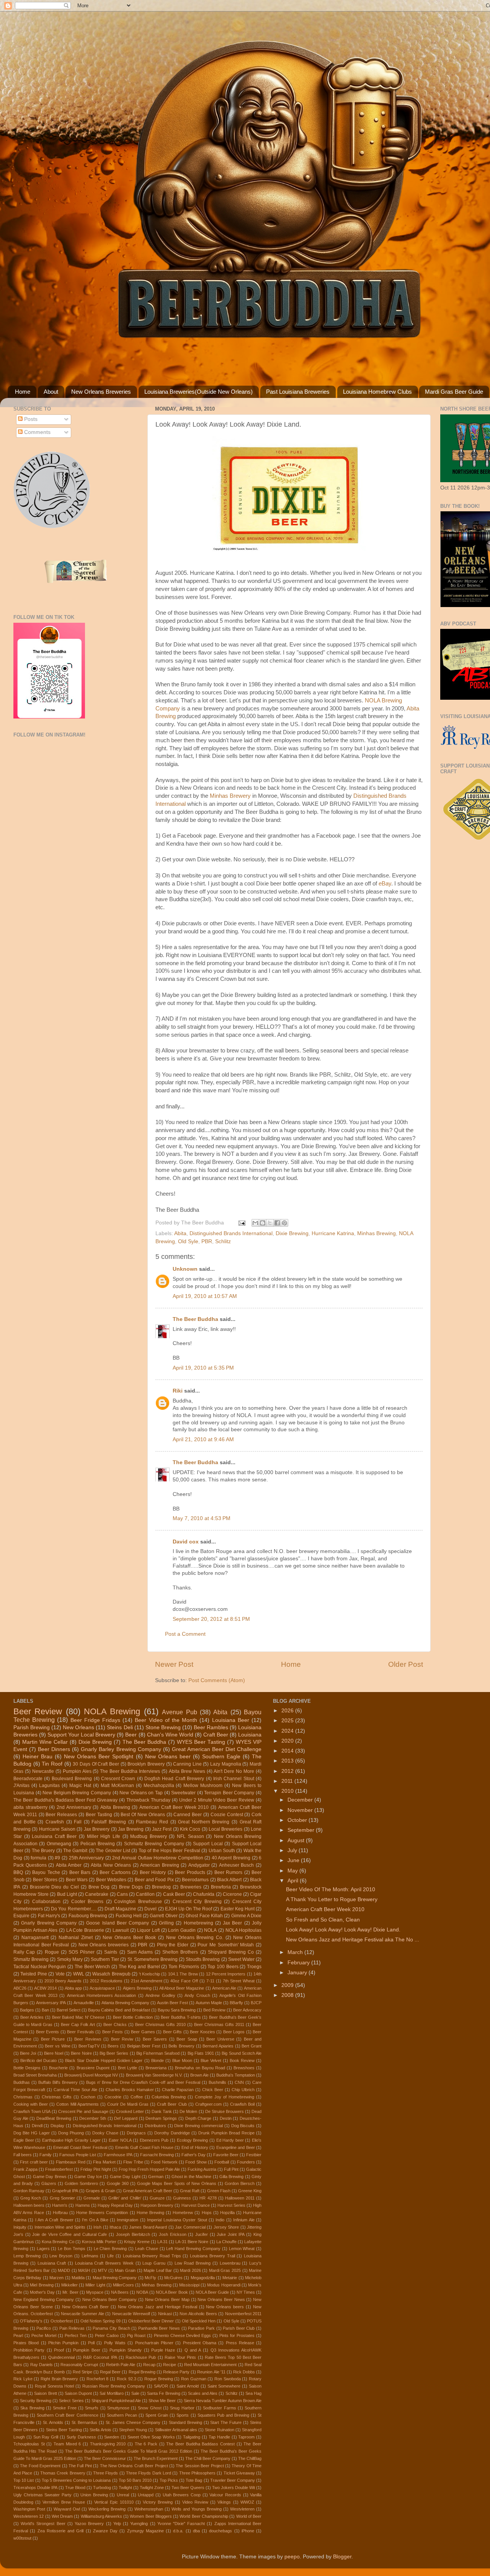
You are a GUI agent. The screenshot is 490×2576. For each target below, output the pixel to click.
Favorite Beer (226, 2155)
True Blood (75, 2488)
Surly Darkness (81, 2437)
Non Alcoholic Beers (198, 2314)
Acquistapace (102, 1988)
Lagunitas (49, 1786)
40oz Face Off (184, 1981)
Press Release (240, 2343)
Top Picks (169, 2480)
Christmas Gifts (57, 2097)
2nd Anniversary (74, 1807)
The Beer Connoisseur (105, 2458)
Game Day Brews (50, 2177)
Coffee (137, 2097)
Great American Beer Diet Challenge (217, 1749)
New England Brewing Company (44, 2299)
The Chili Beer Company (208, 2458)
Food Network (164, 2162)
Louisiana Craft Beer (54, 1836)
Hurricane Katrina (333, 1233)
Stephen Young (133, 2430)
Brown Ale (199, 2075)
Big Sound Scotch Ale (242, 2053)
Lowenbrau (230, 2263)
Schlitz (223, 1241)
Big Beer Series (114, 2053)
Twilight (125, 2488)
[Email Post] (241, 1223)
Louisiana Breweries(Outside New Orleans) (198, 392)
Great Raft (190, 2191)
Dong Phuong (71, 2133)
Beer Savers (155, 2039)
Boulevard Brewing (72, 1779)
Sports (183, 2415)
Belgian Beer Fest (144, 2046)
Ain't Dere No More (234, 1771)
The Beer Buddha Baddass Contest (200, 2444)
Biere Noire (81, 2053)
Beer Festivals (80, 2032)
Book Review (242, 2060)
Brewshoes (244, 2068)
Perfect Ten (76, 2335)
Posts (30, 419)
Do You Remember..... (73, 1909)
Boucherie (58, 2068)
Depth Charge (198, 2118)
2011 (288, 1781)
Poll (91, 2343)
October (298, 1820)
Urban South (222, 1851)
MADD (64, 2270)
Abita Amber (69, 1865)
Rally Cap (24, 1952)
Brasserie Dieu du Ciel (54, 1887)
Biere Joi (28, 2053)
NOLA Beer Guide (212, 2292)
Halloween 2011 (240, 2198)
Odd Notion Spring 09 (100, 2321)
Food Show (196, 2162)
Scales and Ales (203, 2393)
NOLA (210, 1930)
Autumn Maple (209, 2003)
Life (110, 2256)
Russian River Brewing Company (114, 2386)
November (301, 1810)
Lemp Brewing (27, 2256)
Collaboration (46, 1902)
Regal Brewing (142, 2372)
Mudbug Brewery (149, 1836)
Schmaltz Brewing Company (154, 1844)
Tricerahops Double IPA (35, 2488)
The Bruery (43, 1851)
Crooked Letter (130, 2111)
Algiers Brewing (137, 1988)
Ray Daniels (42, 2365)
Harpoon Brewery (157, 2205)
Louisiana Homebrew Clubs (377, 392)
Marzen (56, 2278)
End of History (195, 2147)
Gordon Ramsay (29, 2191)
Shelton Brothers (180, 1952)
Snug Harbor (182, 2408)
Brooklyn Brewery (146, 1764)
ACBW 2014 (45, 1988)
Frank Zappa (25, 2169)
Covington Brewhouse (138, 1902)
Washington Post (29, 2509)
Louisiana (250, 1735)
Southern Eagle (221, 1757)
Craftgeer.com (208, 2104)
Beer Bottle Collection (133, 2017)
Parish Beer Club (239, 2328)
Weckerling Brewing (107, 2509)
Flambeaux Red (71, 2162)
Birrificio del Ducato (38, 2060)
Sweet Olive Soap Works (151, 2437)
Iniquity (20, 2227)
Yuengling (139, 2524)
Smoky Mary (70, 1959)
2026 (288, 1711)
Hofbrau (60, 2213)
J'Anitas (21, 1786)
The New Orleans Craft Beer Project (134, 2466)
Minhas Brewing (376, 1233)
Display (57, 2126)
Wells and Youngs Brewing (197, 2509)
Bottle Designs (27, 2068)
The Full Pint (80, 2466)
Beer (131, 1735)
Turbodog (102, 2488)
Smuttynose (118, 2408)
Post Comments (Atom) (217, 1680)
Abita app (73, 1988)
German (156, 2177)
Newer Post (174, 1664)
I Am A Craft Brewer (54, 2220)
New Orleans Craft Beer (86, 2307)
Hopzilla (227, 2213)
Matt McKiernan (117, 1786)
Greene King (250, 2191)
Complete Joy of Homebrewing (225, 2097)
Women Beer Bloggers (151, 2516)
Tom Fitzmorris (184, 1967)
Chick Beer (213, 2090)
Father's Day (194, 2155)
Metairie (230, 2278)
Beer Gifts (172, 2032)
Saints (111, 1952)
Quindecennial (61, 2357)
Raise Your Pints (180, 2357)
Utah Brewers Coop (182, 2495)
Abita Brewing (115, 1807)
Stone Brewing (163, 1727)
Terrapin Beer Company (229, 1793)
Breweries (191, 1887)
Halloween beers (29, 2205)
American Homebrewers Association (102, 1995)
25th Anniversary (87, 1858)
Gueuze (157, 2198)
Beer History (153, 1872)
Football (222, 2162)
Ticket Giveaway (239, 2473)
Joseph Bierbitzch (133, 2234)
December (301, 1800)
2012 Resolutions (106, 1981)
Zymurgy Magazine (145, 2531)
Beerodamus (195, 1880)
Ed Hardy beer (230, 2140)
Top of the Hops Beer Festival (169, 1851)
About (51, 392)
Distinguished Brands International (231, 1233)
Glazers (49, 2183)
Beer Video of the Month (166, 1720)
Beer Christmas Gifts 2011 (219, 2024)
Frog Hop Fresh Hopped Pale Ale (149, 2169)
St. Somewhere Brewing (153, 1959)
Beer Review (38, 1711)
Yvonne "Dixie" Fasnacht (181, 2524)
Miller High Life (104, 1836)
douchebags (220, 2531)
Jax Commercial (190, 2227)
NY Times (246, 2292)
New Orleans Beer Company (109, 2299)
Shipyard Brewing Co (231, 1952)
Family (46, 2155)
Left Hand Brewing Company (193, 2249)
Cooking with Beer (31, 2104)
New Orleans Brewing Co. (195, 1938)
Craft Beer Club (172, 2104)
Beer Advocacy (247, 2010)
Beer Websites (111, 1880)
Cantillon (145, 1894)
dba (196, 2531)
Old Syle (188, 1241)
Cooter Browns (87, 1902)
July (293, 1850)
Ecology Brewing (193, 2140)
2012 (288, 1771)
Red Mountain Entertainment (210, 2365)
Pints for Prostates (237, 2335)
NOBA (142, 2292)
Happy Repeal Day (115, 2205)
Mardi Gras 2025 (225, 2270)
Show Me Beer (162, 2401)
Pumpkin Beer (87, 2350)
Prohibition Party (29, 2350)
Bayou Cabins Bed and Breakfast (119, 2010)
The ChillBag (250, 2458)
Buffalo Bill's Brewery (58, 2082)
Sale (135, 2393)
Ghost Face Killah (204, 1916)
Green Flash (219, 2191)
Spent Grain (157, 2415)
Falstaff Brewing (109, 1822)
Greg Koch (31, 2198)
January (298, 1973)
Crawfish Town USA (32, 2111)
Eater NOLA (120, 2140)
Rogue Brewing (159, 2379)
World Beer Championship (204, 2516)
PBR (207, 1241)
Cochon (88, 2097)
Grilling (166, 1923)
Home (23, 392)
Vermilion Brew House (64, 2502)
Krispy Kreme (137, 2242)
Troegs (254, 1967)
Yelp (117, 2524)
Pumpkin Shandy (126, 2350)
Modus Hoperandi (224, 2285)
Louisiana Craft (52, 2263)
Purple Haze (163, 2350)
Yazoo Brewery (89, 2524)
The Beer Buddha (195, 1319)
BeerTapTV (89, 2046)
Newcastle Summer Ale (82, 2314)
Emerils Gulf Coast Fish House (144, 2147)
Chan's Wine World (170, 1735)
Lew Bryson (61, 2256)
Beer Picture (53, 2039)
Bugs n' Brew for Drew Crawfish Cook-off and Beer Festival (143, 2082)
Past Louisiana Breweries (298, 392)
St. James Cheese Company (133, 2422)
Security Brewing (36, 2401)
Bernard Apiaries (218, 2046)
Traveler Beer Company (233, 2480)
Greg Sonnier (62, 2198)
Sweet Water (241, 1959)
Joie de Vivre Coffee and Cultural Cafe (69, 2234)
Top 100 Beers (223, 1967)
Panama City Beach (111, 2328)
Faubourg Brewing (88, 1916)
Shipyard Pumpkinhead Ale (116, 2401)
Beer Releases (61, 1815)
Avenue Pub (179, 1712)
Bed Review (214, 2010)
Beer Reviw (122, 2039)
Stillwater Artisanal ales (176, 2430)
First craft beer (34, 2162)
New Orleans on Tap (141, 1793)
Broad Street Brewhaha (35, 2075)
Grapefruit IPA (65, 2191)
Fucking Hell (129, 1916)
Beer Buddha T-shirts (181, 2017)
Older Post (406, 1664)
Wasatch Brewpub (111, 1974)
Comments (37, 432)
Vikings (224, 2502)
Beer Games (143, 2032)
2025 (288, 1721)
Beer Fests (113, 2032)
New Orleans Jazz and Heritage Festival (158, 2307)
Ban (45, 2010)
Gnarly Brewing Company (49, 1923)
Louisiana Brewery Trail (212, 2256)
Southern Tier (105, 1959)
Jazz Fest (162, 1829)
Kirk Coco (190, 1829)
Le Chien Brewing (110, 2249)
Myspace (95, 2292)
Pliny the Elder (173, 1945)
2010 (288, 1791)
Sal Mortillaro (111, 2393)
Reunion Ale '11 (211, 2372)
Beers (113, 2046)
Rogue (52, 1952)
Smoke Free (65, 2408)
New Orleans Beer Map (167, 2299)
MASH (84, 2270)
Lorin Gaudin (182, 1930)
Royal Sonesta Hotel (54, 2386)
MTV (102, 2270)
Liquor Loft (148, 1930)
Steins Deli (120, 1727)
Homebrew (183, 2213)
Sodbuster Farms (219, 2408)
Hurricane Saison (57, 1829)
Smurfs (92, 2408)
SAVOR (161, 2386)
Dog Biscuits (243, 2126)
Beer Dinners (54, 1749)
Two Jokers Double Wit (234, 2488)
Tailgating (192, 2437)
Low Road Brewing (193, 2263)
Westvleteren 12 (29, 2516)
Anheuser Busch (237, 1865)
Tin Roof (52, 1764)
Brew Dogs (131, 1887)
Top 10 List (24, 2480)
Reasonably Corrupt (79, 2365)
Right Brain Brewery (59, 2379)
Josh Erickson (173, 2234)
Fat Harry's (49, 1916)
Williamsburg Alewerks (101, 2516)
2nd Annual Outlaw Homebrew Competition (158, 1858)
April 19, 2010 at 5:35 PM (203, 1368)
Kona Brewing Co (58, 2242)
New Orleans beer (168, 1757)
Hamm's (60, 2205)
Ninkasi (165, 2314)
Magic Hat (80, 1786)
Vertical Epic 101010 (114, 2502)
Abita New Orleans (111, 1865)
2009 (288, 1985)
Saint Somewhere (224, 2386)
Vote (60, 1974)
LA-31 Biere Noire (192, 2242)
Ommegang (59, 1844)
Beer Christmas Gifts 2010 (160, 2024)
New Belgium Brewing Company (77, 1793)
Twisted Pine (33, 1974)
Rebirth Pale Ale (121, 2365)
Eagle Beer (24, 2140)
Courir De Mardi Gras (128, 2104)
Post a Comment (185, 1634)
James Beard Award (148, 2227)
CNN (239, 2082)
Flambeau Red (152, 1822)
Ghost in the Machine (191, 2177)
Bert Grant (252, 2046)
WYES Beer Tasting (201, 1742)
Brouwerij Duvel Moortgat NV (91, 2075)
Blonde (158, 2060)
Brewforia (221, 1887)
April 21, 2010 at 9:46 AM (203, 1439)
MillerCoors (123, 2285)
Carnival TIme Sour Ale (75, 2090)
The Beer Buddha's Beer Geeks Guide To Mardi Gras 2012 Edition (129, 2451)
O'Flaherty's (31, 2321)
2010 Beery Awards (63, 1981)
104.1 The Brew (183, 1974)
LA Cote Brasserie (85, 1930)
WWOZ (247, 2502)
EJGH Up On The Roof (189, 1909)
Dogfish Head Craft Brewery (174, 1779)
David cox (186, 1542)
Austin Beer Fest (172, 2003)
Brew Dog (99, 1887)
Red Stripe (82, 2372)
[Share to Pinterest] (284, 1223)
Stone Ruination (219, 2430)
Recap (149, 2365)
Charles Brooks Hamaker (130, 2090)
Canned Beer (188, 1815)
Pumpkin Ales (77, 1771)
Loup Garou (154, 2263)
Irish (97, 2227)
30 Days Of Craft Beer (96, 1764)
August (297, 1840)
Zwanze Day (105, 2531)
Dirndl (37, 2126)
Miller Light (95, 2285)
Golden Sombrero (81, 2183)
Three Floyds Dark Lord (149, 2473)
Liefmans (90, 2256)
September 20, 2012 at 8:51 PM (211, 1619)
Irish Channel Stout (234, 1779)
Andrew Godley (160, 1995)
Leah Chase (147, 2249)
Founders (246, 2162)
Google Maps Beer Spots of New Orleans (177, 2183)
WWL (79, 1974)
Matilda (78, 2278)
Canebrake (97, 1894)
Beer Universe (220, 2039)
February (299, 1963)
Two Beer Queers (188, 2488)
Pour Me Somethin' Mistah (226, 1945)
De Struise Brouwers (225, 2111)
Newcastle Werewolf (131, 2314)
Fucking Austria (202, 2169)
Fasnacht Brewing (157, 2155)
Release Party (176, 2372)
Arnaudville (84, 2003)
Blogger (342, 2557)
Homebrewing (198, 1923)
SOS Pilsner (82, 1952)
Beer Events (47, 2032)
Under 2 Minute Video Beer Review (217, 1800)
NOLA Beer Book (172, 2292)
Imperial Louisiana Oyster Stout (177, 2220)
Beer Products (190, 1872)
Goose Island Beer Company (118, 1923)
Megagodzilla (203, 2278)
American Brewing (160, 1865)
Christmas (23, 2097)
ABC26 (20, 1988)
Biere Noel (54, 2053)
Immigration (127, 2220)
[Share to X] (270, 1223)
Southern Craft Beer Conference (67, 2415)
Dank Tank (162, 2111)
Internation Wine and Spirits (60, 2227)
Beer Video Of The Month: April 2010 (331, 1889)
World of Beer (249, 2516)
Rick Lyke (23, 2379)
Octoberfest (62, 2321)
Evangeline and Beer (236, 2147)
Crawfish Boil (242, 2104)
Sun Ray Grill (46, 2437)
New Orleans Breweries (101, 392)
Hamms (83, 2205)
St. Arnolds (53, 2422)
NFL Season (190, 1836)
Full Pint (231, 2169)
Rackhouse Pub (141, 2357)
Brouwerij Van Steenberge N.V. (154, 2075)
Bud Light (67, 1894)
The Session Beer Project (200, 2466)
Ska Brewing (32, 2408)
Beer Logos (234, 2032)
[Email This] (255, 1223)
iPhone (248, 2531)
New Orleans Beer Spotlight (99, 1757)
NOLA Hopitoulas (244, 1930)
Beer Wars (77, 1880)
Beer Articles (32, 2017)
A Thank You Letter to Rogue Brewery (332, 1899)
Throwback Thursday (148, 1800)
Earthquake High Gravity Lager (71, 2140)
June (294, 1860)
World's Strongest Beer (43, 2524)
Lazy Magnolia (226, 1764)
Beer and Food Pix (154, 1880)
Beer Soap (187, 2039)
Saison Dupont (78, 2393)
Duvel (150, 1909)
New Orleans (78, 1727)
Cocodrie (113, 2097)
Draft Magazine (120, 1909)
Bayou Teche (46, 1872)
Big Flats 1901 (201, 2053)
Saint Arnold (188, 2386)
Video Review (195, 2502)
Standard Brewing (185, 2422)
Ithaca (115, 2227)
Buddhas (22, 2082)
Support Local (208, 1844)
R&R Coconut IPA (100, 2357)
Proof (59, 2350)
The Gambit (75, 1851)
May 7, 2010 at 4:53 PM (202, 1518)
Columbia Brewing (169, 2097)
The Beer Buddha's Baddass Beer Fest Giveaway (65, 1800)
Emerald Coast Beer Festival (80, 2147)
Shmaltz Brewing (31, 1959)
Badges (27, 2010)
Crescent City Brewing (197, 1902)
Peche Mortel (44, 2335)
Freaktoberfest (59, 2169)
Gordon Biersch (240, 2183)
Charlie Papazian (178, 2090)
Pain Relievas (72, 2328)
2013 (288, 1761)
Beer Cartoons (115, 1872)
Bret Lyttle (127, 2068)
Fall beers (23, 2155)
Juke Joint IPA (230, 2234)
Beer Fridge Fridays (95, 1720)
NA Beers (120, 2292)
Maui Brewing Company (115, 2278)
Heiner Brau (38, 1757)
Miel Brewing (42, 2285)
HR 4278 (208, 2198)
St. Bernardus (85, 2422)
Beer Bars (80, 1872)
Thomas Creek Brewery (63, 2473)
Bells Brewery (181, 2046)
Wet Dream (62, 2516)
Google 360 (118, 2183)
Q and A (193, 2350)
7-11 (210, 1981)
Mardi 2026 (190, 2270)
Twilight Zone (152, 2488)
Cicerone (232, 1894)
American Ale (224, 1988)
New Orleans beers (225, 2307)
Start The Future (226, 2422)
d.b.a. (178, 2531)
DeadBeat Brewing (54, 2118)
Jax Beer (232, 1923)
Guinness (182, 2198)
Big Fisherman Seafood (158, 2053)
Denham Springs (161, 2118)
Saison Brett (45, 2393)
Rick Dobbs (244, 2372)
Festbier (254, 2155)
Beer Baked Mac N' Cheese (78, 2017)
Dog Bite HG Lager (32, 2133)
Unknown (185, 1269)
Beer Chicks (115, 2024)
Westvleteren (242, 2509)
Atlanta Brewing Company (125, 2003)
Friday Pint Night (96, 2169)
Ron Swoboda (228, 2379)
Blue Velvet (211, 2060)
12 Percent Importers (226, 1974)
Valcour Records (225, 2495)
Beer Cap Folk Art (78, 2024)
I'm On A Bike (95, 2220)
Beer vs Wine (57, 2046)
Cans (122, 1894)
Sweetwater (183, 1793)
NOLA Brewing (112, 1711)
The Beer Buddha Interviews (130, 1771)
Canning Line (187, 1764)
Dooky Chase (105, 2133)
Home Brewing (150, 2213)
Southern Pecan (122, 2415)
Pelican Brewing (98, 1844)
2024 (288, 1731)
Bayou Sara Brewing (177, 2010)
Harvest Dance (196, 2205)
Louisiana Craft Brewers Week (104, 2263)
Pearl (18, 2335)
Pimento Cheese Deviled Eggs (183, 2335)
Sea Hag (253, 2393)
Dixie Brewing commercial (198, 2126)
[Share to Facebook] (277, 1223)
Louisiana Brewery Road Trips (152, 2256)
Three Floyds (105, 2473)
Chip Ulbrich (243, 2090)
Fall (78, 1822)
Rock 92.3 (127, 2379)
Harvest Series (231, 2205)
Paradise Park (201, 2328)
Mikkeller (69, 2285)
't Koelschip (149, 1974)
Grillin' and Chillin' (125, 2198)
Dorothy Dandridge (172, 2133)
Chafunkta (204, 1894)
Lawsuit (121, 1930)
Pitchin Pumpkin (63, 2343)
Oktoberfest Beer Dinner (151, 2321)
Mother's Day (42, 2292)
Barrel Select (69, 2010)
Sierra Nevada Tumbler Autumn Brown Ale (223, 2401)
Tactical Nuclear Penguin (40, 1967)
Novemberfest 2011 (243, 2314)
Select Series (71, 2401)
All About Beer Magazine (182, 1988)
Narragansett (35, 1938)
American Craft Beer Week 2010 (174, 1807)
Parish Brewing (32, 1727)
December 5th (93, 2118)
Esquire (21, 1916)
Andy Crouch (197, 1995)
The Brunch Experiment (156, 2458)
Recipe (170, 2365)
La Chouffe (226, 2242)
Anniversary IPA (51, 2003)
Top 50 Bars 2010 (135, 2480)
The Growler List (113, 1851)
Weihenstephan (149, 2509)
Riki (178, 1391)
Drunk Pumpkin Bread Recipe (226, 2133)
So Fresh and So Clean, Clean (323, 1920)
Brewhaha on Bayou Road (200, 2068)
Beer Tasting (99, 1815)
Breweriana (156, 2068)
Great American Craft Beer (148, 2191)
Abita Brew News (187, 1771)
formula (38, 1858)
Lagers (43, 2249)
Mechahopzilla (159, 1786)
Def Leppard (126, 2118)
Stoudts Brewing (203, 1959)
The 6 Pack (146, 2444)
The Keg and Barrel (139, 1967)
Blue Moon (182, 2060)
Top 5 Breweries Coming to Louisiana (76, 2480)
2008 (288, 1995)
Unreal (123, 2495)
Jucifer (202, 2234)
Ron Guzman (194, 2379)
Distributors (155, 2126)
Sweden (112, 2437)
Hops (207, 2213)
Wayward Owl (67, 2509)
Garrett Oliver (163, 1916)
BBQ (18, 1872)
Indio (220, 2220)
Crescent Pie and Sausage (83, 2111)
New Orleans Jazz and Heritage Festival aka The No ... (353, 1940)
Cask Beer (174, 1894)
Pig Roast (136, 2335)
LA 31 (163, 2242)
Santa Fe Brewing (163, 2393)
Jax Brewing (131, 1829)
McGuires (173, 2278)
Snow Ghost (149, 2408)
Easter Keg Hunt (238, 1909)
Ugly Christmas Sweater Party (42, 2495)
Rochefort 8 (98, 2379)
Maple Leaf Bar (158, 2270)
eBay (385, 884)
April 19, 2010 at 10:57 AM (205, 1296)
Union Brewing (94, 2495)
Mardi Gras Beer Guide (454, 392)
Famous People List (78, 2155)
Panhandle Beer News (159, 2328)
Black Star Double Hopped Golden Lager (104, 2060)
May (293, 1871)
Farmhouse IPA (118, 2155)
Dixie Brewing (292, 1233)
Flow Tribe (133, 2162)
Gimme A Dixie (247, 1916)
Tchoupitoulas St (29, 2444)
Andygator (199, 1865)
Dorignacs (136, 2133)
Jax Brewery (97, 1829)
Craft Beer (216, 1735)
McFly (150, 2278)
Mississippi (189, 2285)
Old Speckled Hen (199, 2321)
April (294, 1881)
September (302, 1830)
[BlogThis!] (263, 1223)
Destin (226, 2118)
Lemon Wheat (242, 2249)
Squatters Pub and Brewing (223, 2415)
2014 (288, 1751)
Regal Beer (110, 2372)
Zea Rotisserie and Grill (61, 2531)
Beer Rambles (211, 1727)
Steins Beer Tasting (64, 2430)
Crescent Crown (118, 1779)
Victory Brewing (158, 2502)
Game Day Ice (88, 2177)
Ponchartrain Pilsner (154, 2343)
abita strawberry (30, 1807)
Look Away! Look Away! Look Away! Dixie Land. (343, 1930)
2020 (288, 1741)
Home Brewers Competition (102, 2213)
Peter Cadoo (107, 2335)
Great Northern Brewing (204, 1822)
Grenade (92, 2198)
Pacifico (44, 2328)
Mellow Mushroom (203, 1786)
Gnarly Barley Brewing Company (121, 1749)
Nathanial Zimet (76, 1938)
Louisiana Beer (231, 1720)
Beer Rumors (229, 1872)
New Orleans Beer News (221, 2299)
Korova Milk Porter (99, 2242)
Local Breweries (225, 1829)
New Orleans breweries (104, 1945)
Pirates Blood (26, 2343)
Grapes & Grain (100, 2191)
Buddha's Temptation (236, 2075)
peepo (292, 2557)
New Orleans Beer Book (129, 1938)
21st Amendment (147, 1981)
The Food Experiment (40, 2466)
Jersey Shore (226, 2227)
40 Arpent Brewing (231, 1858)
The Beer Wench (92, 1967)
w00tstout (22, 2538)
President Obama (200, 2343)
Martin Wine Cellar (45, 1742)
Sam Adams (140, 1952)
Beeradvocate (28, 1779)
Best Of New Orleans (143, 1815)
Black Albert (229, 1880)
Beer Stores (45, 1880)
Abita (180, 1233)
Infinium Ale (244, 2220)
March (296, 1952)
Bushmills (217, 2082)
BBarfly (236, 2003)
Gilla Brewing (231, 2177)
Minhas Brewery (230, 796)
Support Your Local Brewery (81, 1735)
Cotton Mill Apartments (77, 2104)
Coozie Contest (227, 1815)
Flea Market (104, 2162)
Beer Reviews (88, 2039)
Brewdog (161, 1887)
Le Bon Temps (72, 2249)
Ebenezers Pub (154, 2140)
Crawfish (55, 1822)
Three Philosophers (197, 2473)
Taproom (246, 2437)
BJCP (256, 2003)
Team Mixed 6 (67, 2444)
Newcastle (43, 1771)
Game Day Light (125, 2177)
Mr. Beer (70, 2292)
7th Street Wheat (239, 1981)
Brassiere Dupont (93, 2068)
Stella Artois (100, 2430)
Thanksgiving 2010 (108, 2444)
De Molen (188, 2111)
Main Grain (125, 2270)
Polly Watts (115, 2343)
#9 (57, 1858)
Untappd (146, 2495)
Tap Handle (219, 2437)
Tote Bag (194, 2480)
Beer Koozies (202, 2032)
